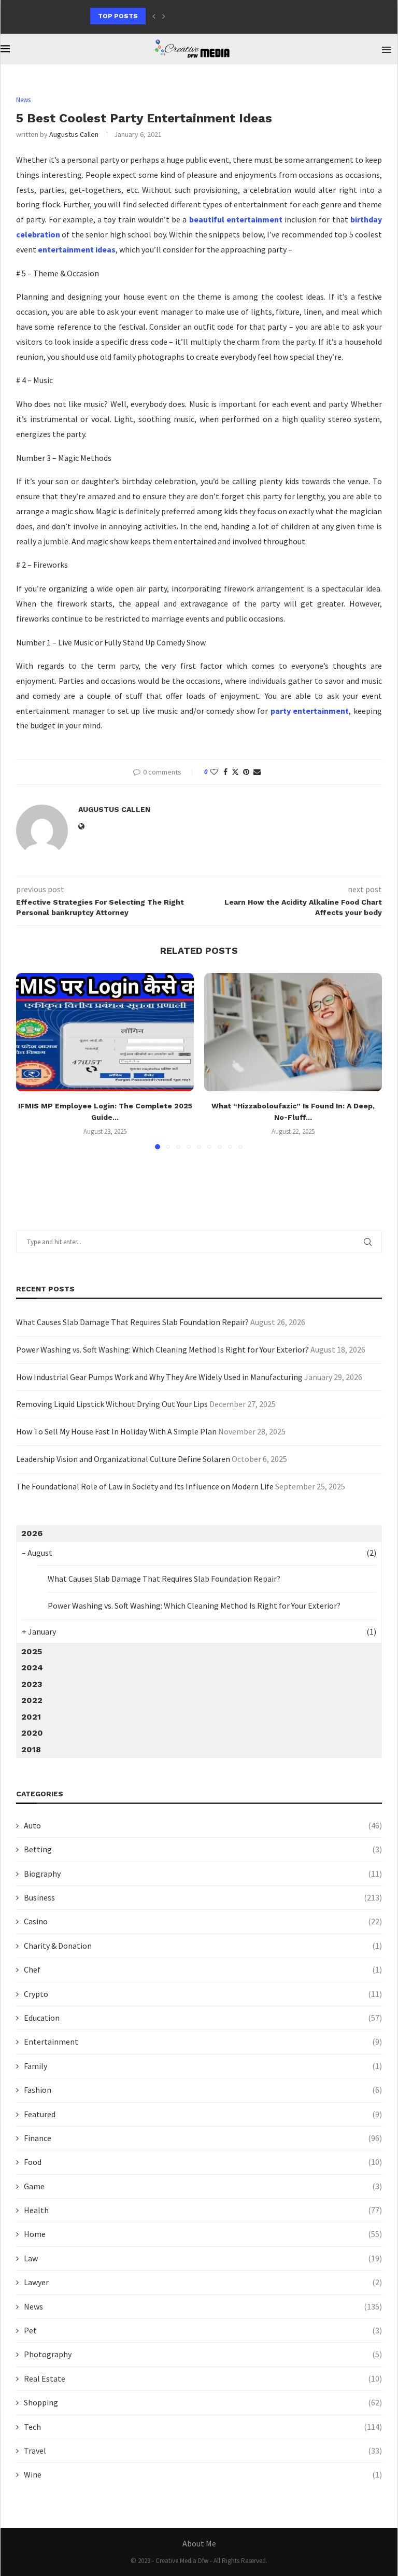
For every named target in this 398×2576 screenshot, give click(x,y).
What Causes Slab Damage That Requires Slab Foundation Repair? (132, 1322)
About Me (199, 2543)
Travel (203, 2451)
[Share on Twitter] (235, 772)
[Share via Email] (257, 772)
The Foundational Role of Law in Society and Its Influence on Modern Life (145, 1486)
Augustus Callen (74, 134)
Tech (203, 2427)
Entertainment (203, 2042)
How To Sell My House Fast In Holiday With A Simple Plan (116, 1431)
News (203, 2306)
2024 (32, 1667)
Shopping (203, 2402)
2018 (31, 1749)
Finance (203, 2138)
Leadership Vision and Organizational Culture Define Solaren (123, 1459)
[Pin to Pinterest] (246, 772)
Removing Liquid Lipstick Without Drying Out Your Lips (112, 1404)
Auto (203, 1825)
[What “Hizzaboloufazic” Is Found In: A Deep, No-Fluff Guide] (293, 1032)
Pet (203, 2330)
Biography (203, 1874)
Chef (203, 1969)
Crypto (203, 1994)
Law (203, 2258)
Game (203, 2186)
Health (203, 2210)
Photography (203, 2354)
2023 (32, 1684)
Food (203, 2162)
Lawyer (203, 2282)
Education (203, 2018)
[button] (154, 16)
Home (203, 2234)
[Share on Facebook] (225, 772)
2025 (32, 1651)
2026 (32, 1533)
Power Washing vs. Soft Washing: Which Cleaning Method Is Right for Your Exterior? (162, 1349)
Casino (203, 1921)
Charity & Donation (203, 1946)
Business (203, 1897)
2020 (32, 1733)
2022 (32, 1700)
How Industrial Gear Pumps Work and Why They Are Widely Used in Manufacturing (159, 1377)
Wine (203, 2474)
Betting (203, 1849)
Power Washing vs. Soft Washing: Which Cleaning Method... (200, 16)
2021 (31, 1717)
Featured (203, 2114)
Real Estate (203, 2378)
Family (203, 2066)
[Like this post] (214, 772)
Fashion (203, 2090)
